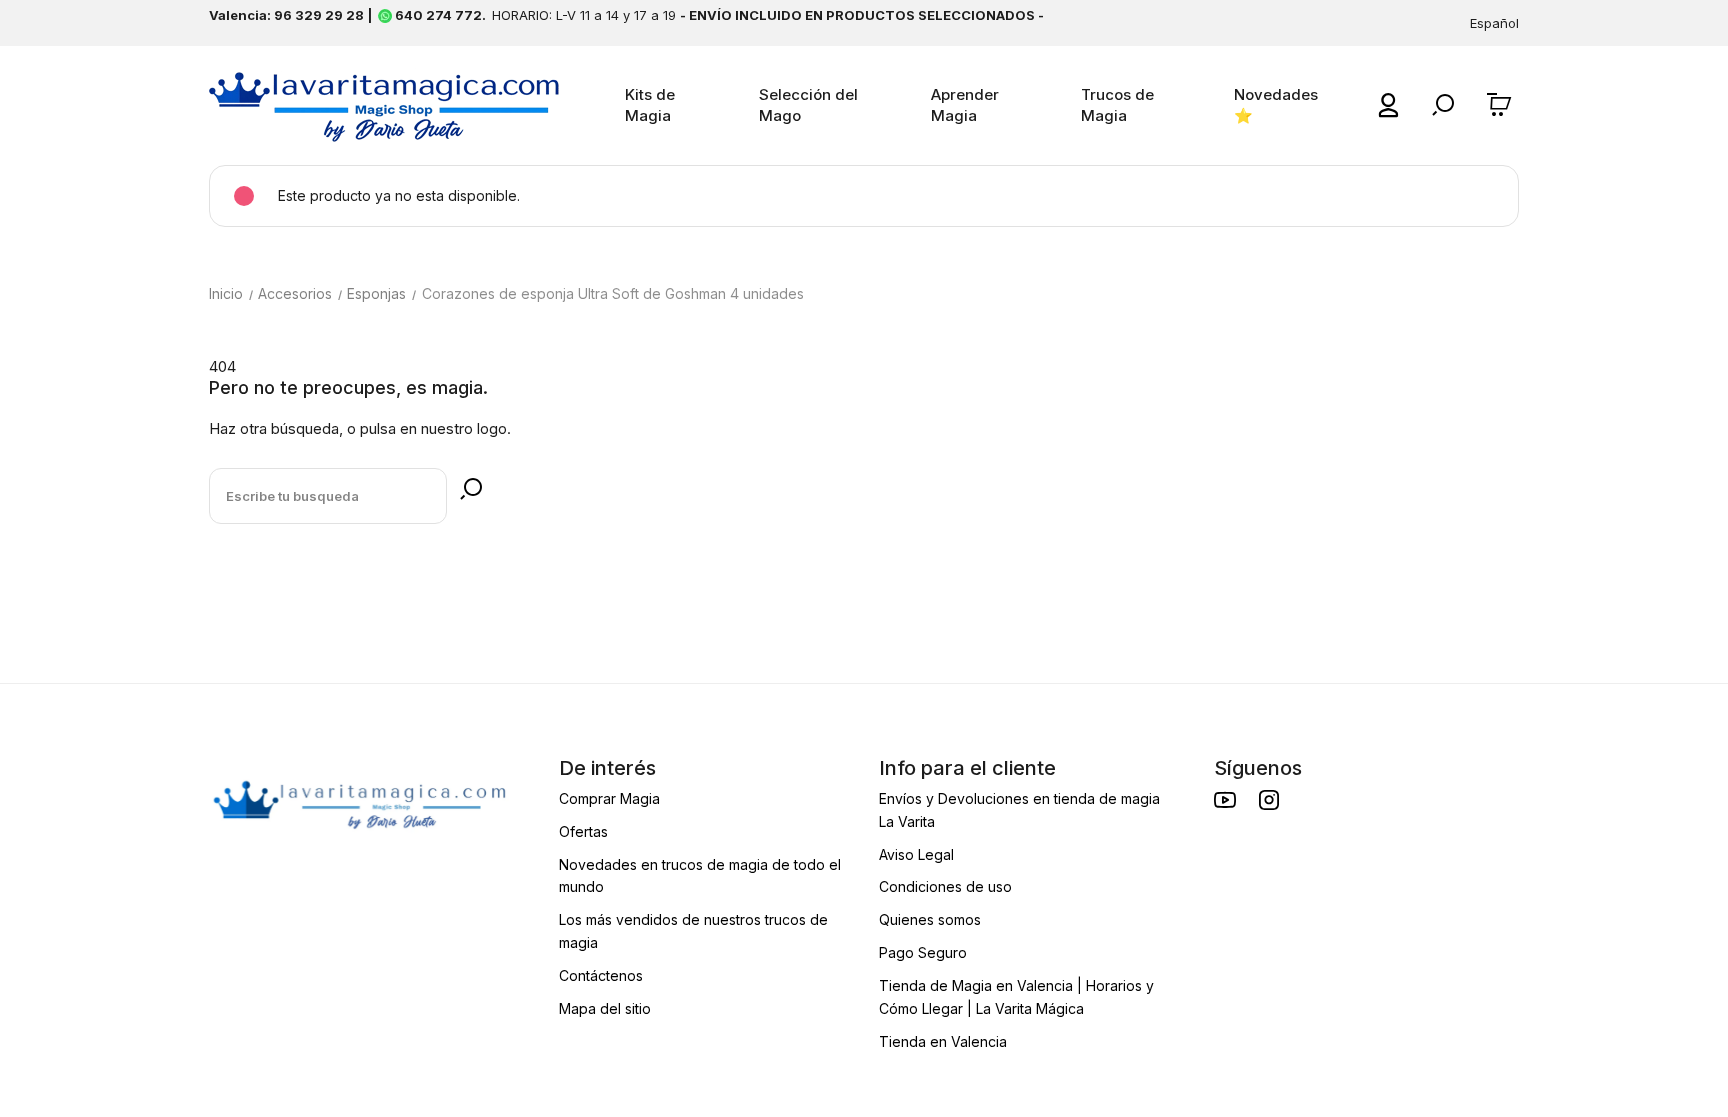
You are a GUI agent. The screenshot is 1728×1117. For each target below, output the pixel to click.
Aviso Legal (916, 854)
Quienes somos (930, 919)
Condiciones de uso (945, 886)
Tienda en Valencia (943, 1041)
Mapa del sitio (605, 1008)
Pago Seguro (923, 952)
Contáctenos (601, 975)
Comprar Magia (609, 798)
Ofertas (583, 831)
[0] (1502, 105)
